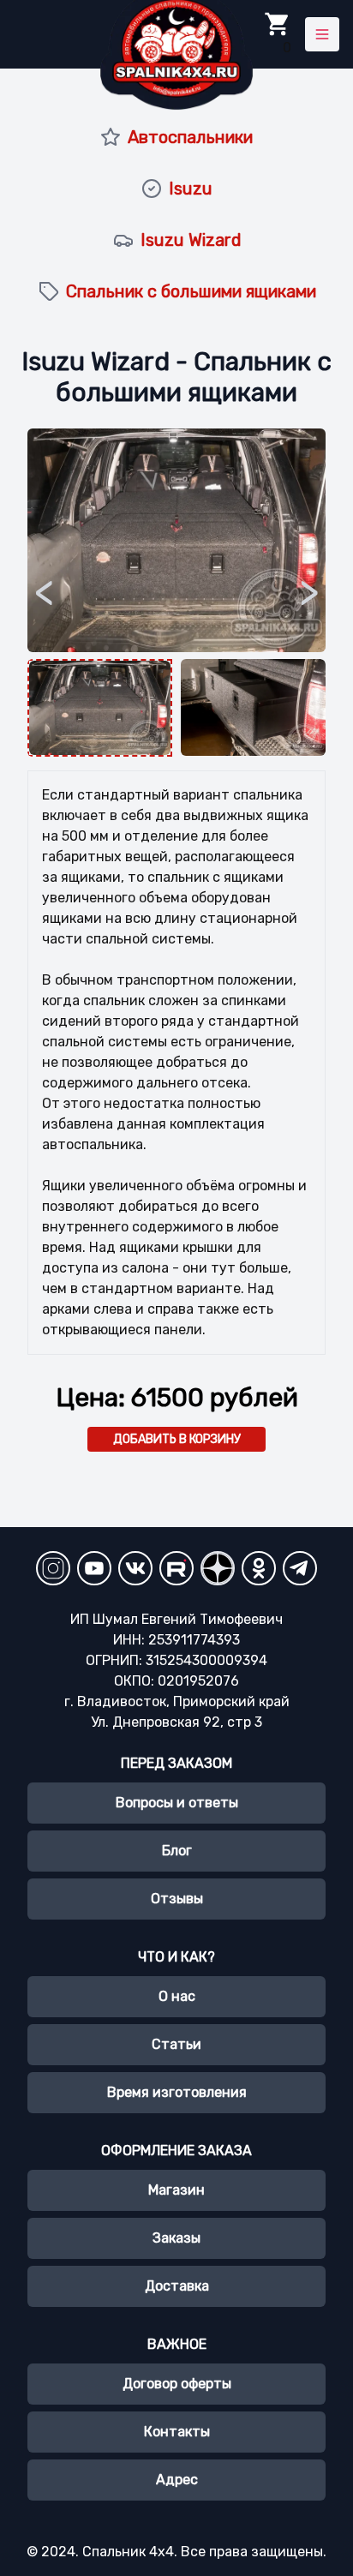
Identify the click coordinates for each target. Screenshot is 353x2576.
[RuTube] (176, 1568)
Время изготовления (177, 2092)
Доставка (177, 2286)
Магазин (176, 2190)
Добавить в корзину (177, 1439)
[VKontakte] (135, 1568)
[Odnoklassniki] (259, 1568)
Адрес (177, 2480)
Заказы (176, 2238)
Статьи (176, 2044)
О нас (177, 1996)
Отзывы (177, 1899)
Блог (177, 1851)
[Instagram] (53, 1568)
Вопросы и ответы (177, 1803)
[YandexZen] (218, 1568)
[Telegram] (300, 1568)
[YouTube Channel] (94, 1568)
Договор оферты (177, 2384)
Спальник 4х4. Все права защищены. (204, 2552)
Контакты (177, 2432)
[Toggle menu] (322, 34)
